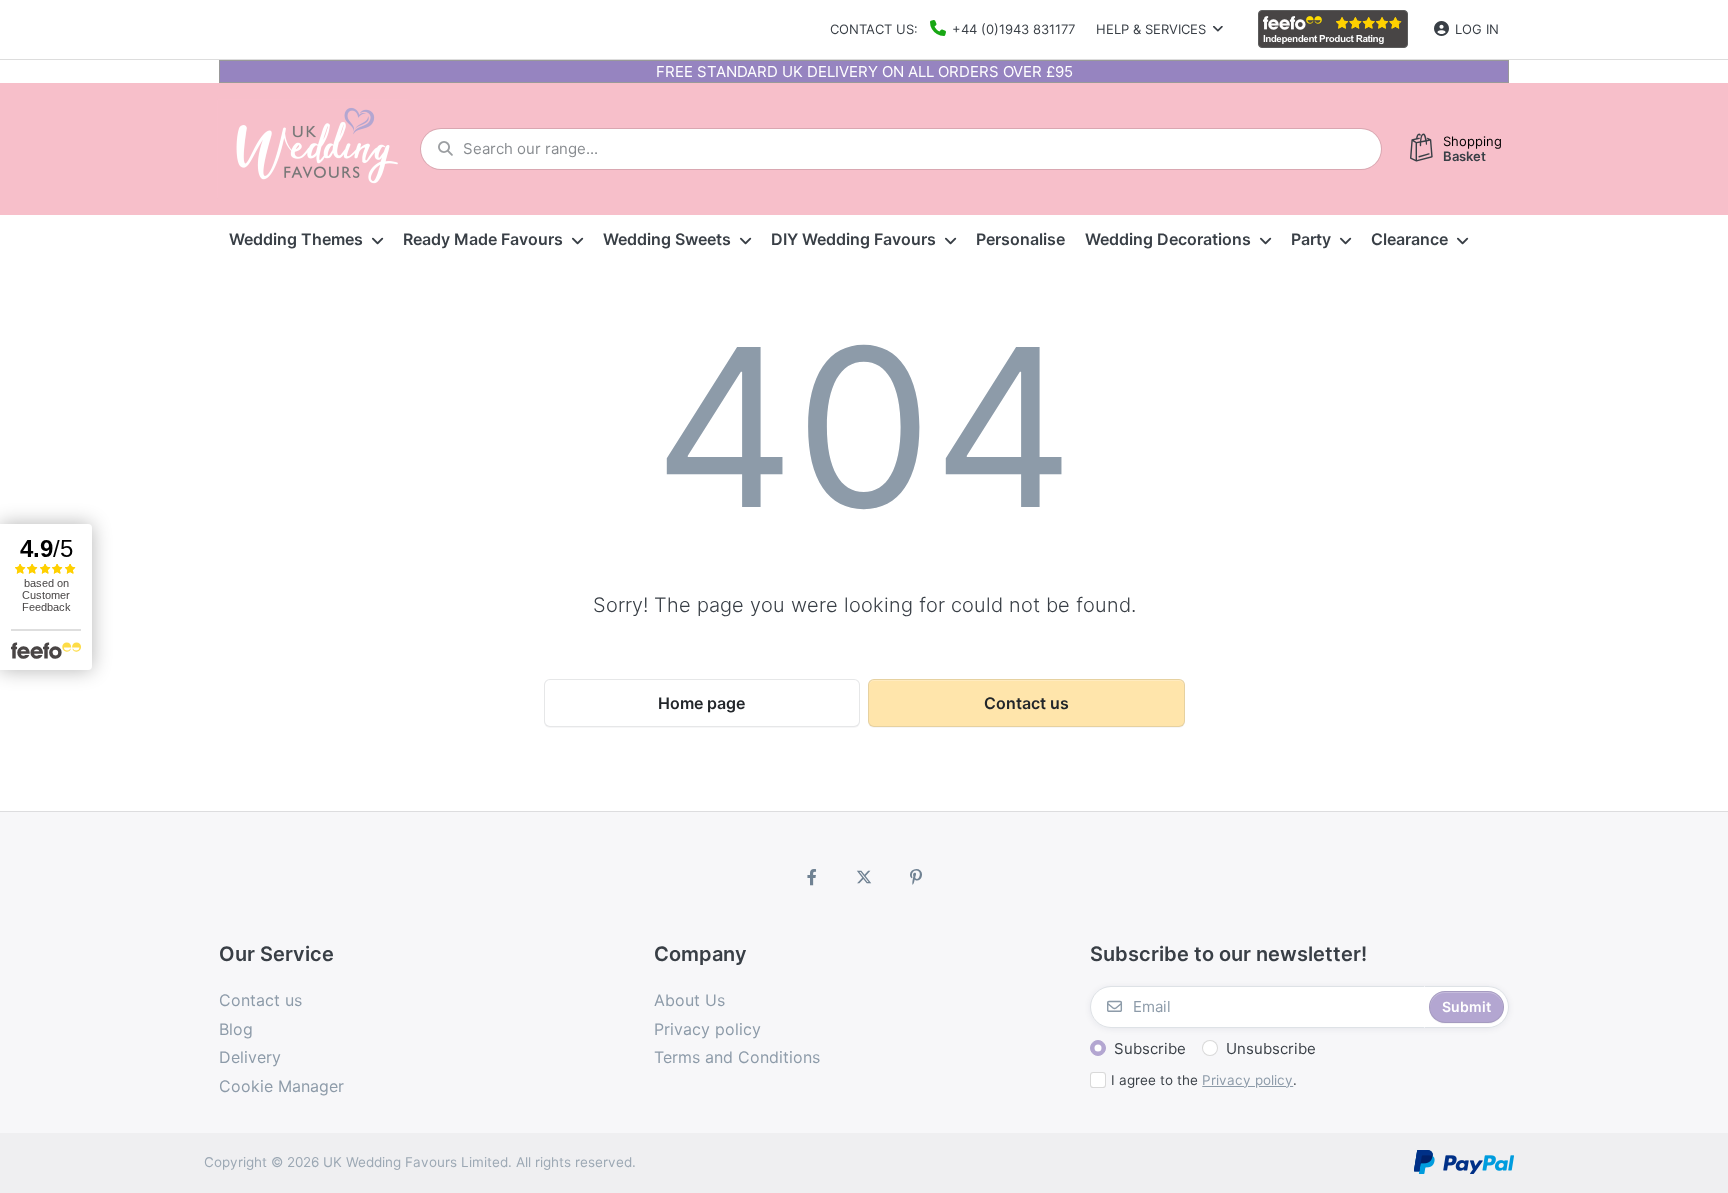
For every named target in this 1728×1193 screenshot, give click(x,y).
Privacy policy (1247, 1080)
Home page (701, 703)
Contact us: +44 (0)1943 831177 (952, 29)
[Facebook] (813, 877)
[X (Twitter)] (864, 877)
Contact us (1026, 703)
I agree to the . (1204, 1080)
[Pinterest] (916, 877)
